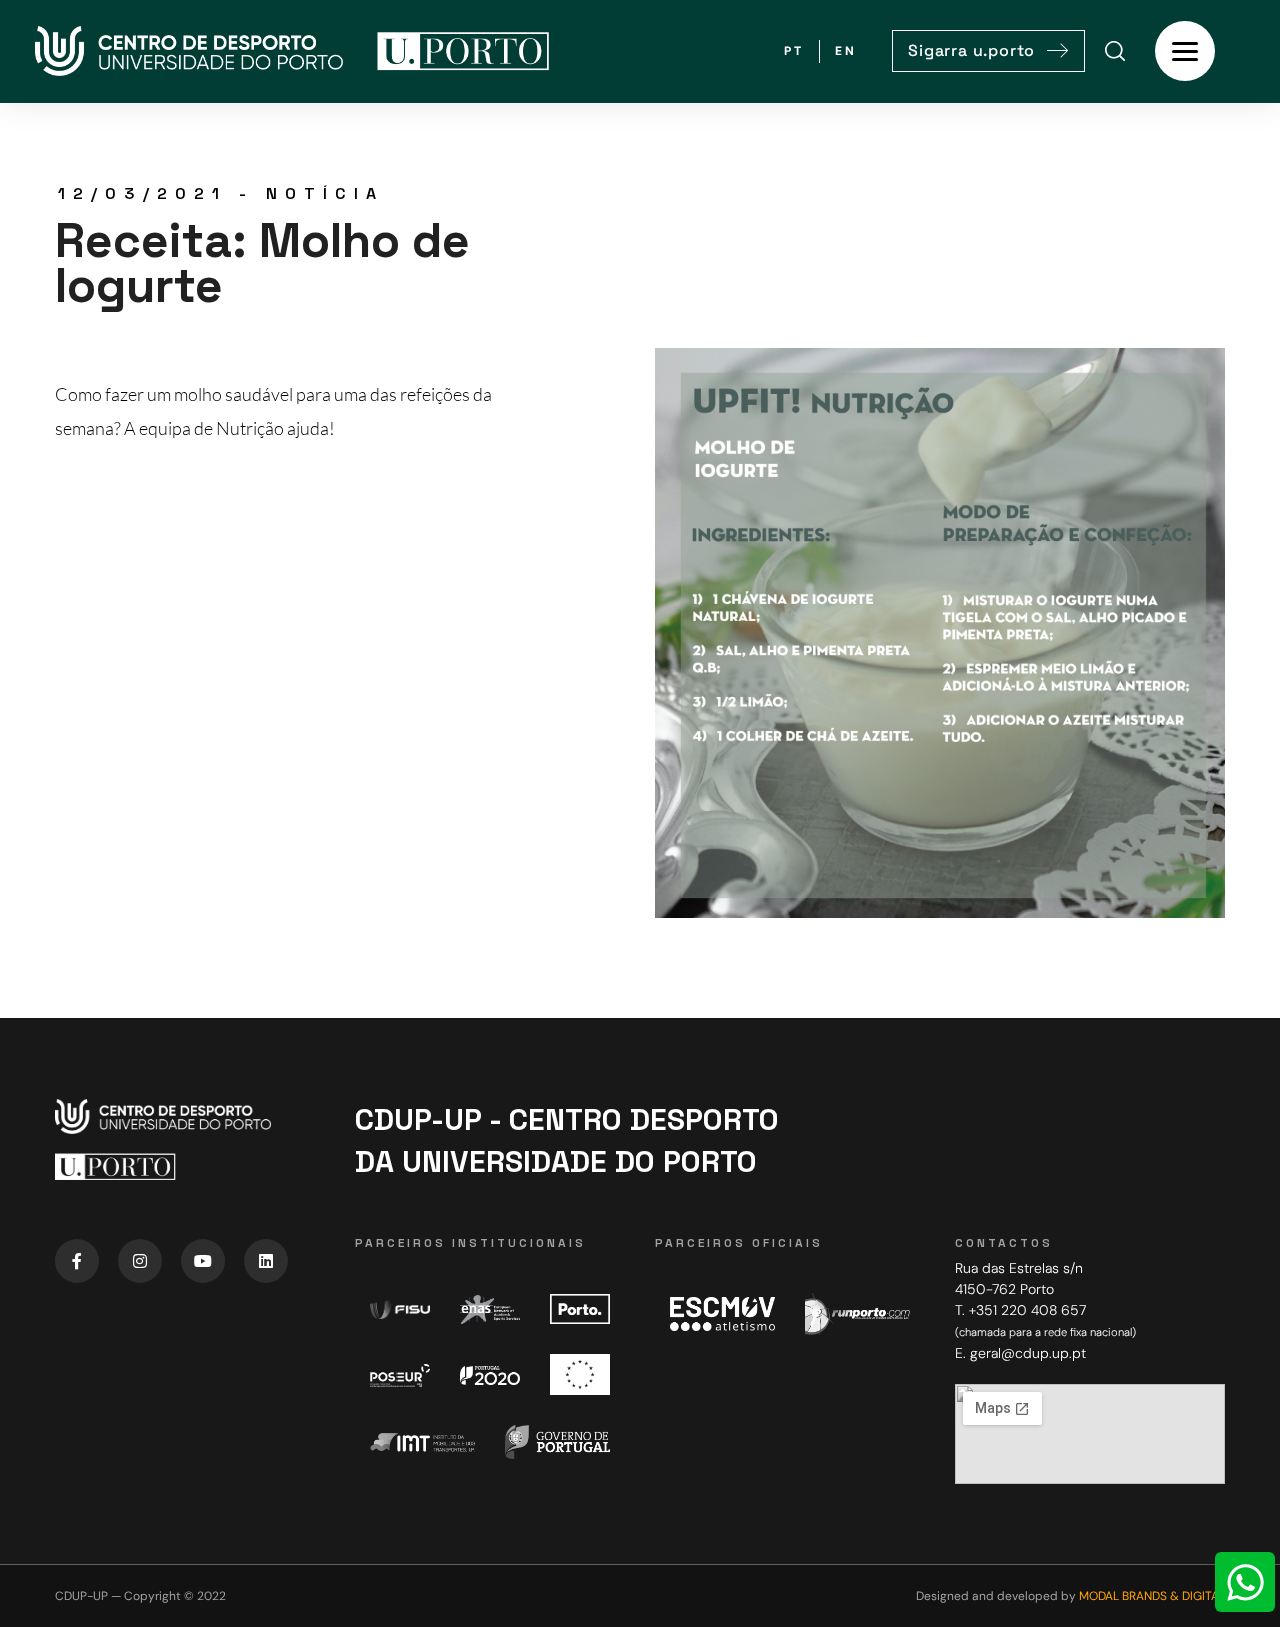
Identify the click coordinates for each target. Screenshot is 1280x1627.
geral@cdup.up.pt (1028, 1353)
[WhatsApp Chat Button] (1245, 1582)
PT (794, 51)
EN (846, 51)
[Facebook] (77, 1261)
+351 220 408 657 (1027, 1310)
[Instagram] (140, 1261)
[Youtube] (203, 1261)
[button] (988, 51)
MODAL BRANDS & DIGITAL (1152, 1596)
